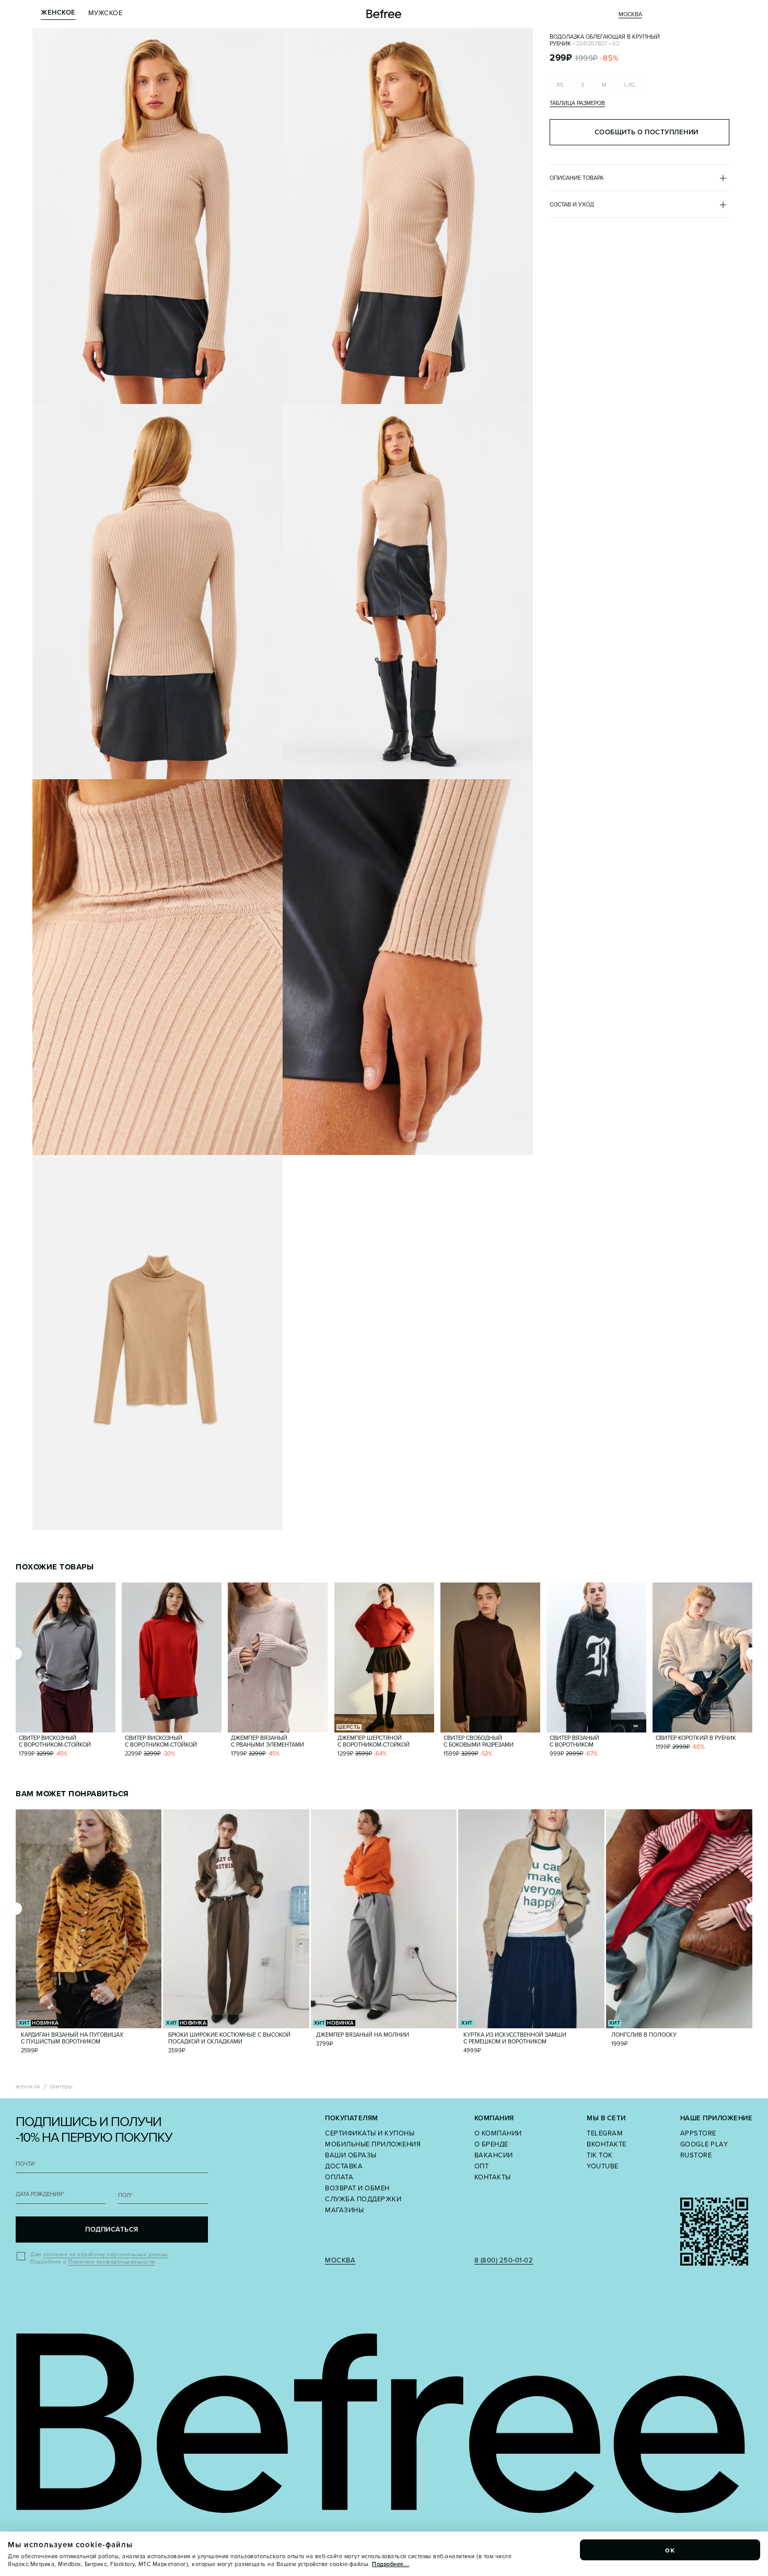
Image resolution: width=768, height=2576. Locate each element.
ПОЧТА (26, 2164)
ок (670, 2550)
